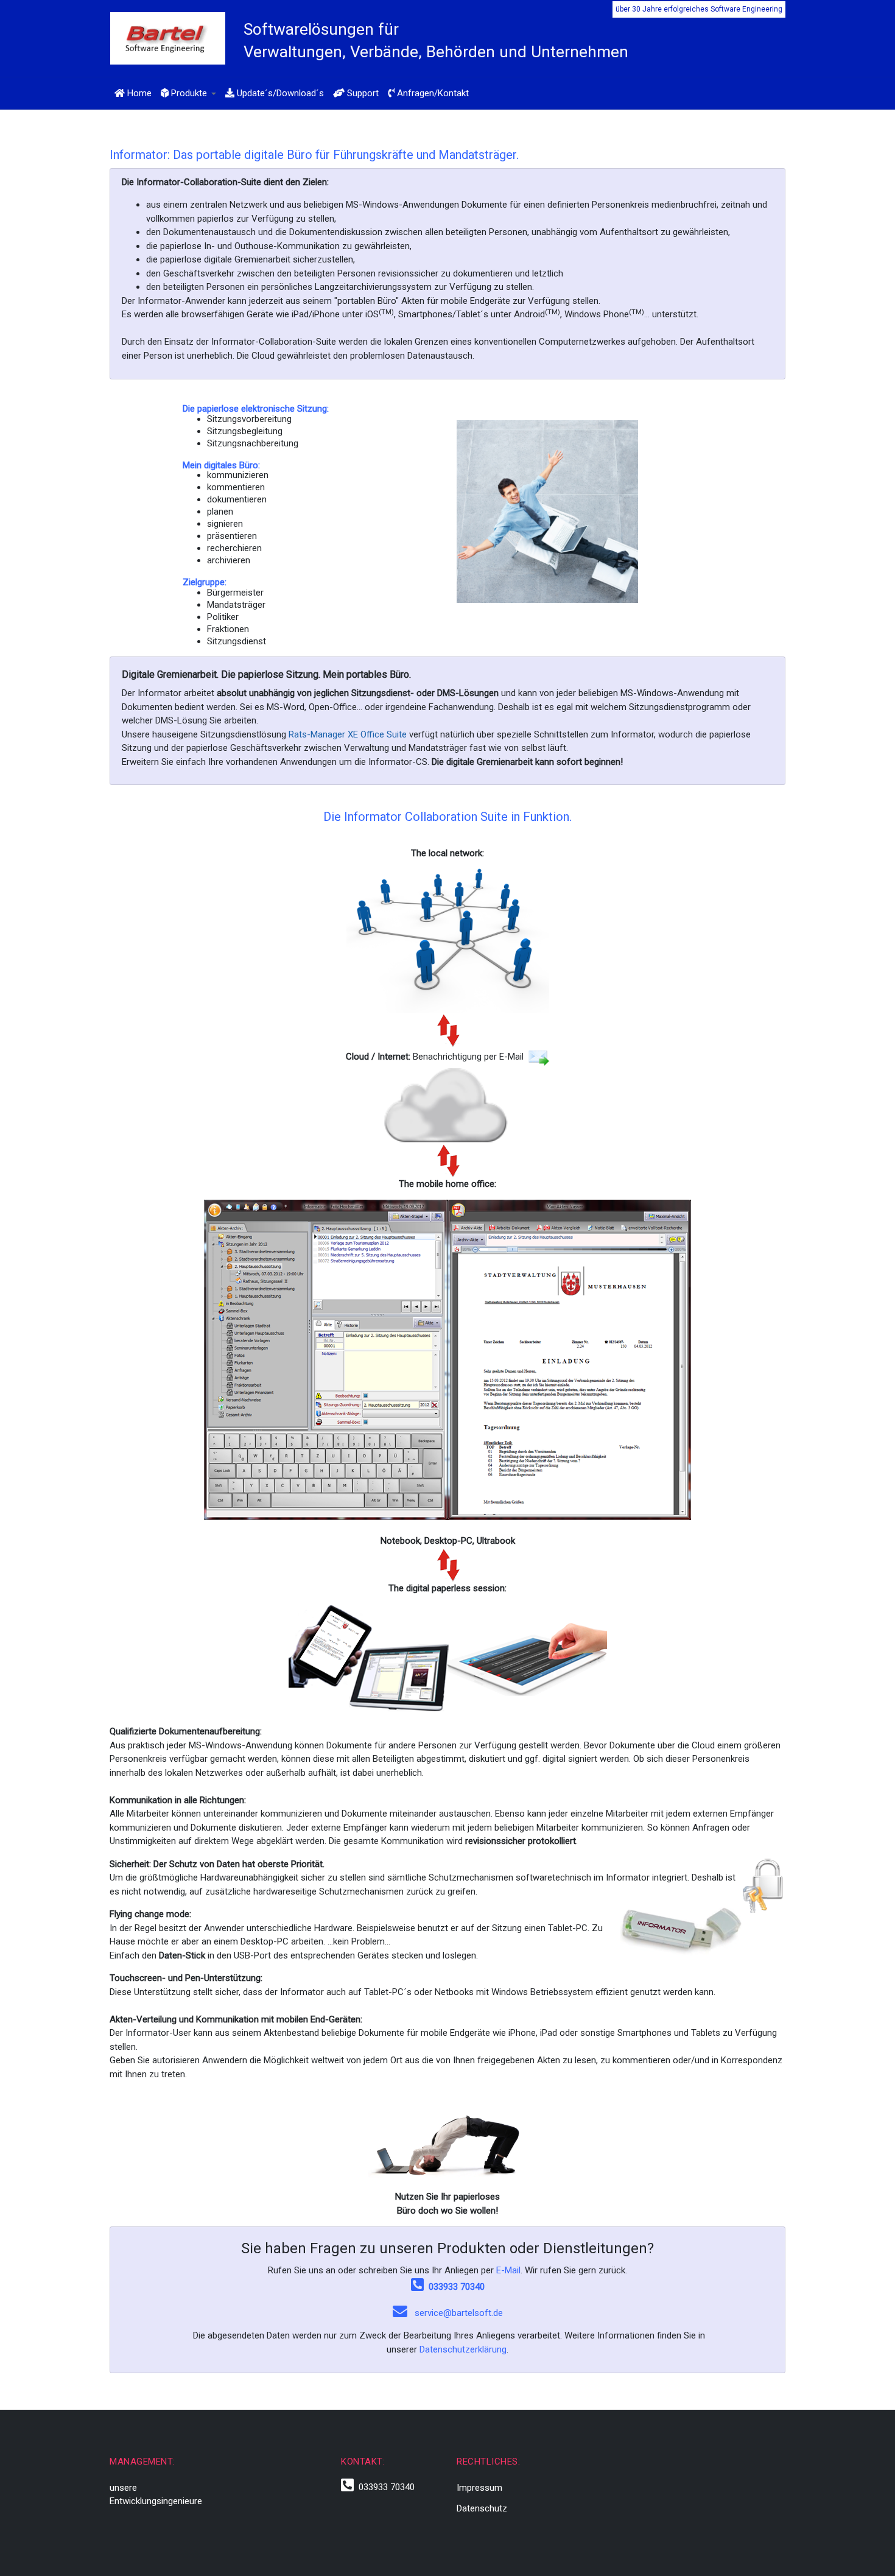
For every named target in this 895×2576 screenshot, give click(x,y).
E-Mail (508, 2270)
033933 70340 (454, 2287)
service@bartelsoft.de (459, 2313)
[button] (188, 93)
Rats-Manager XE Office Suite (348, 734)
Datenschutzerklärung (463, 2349)
